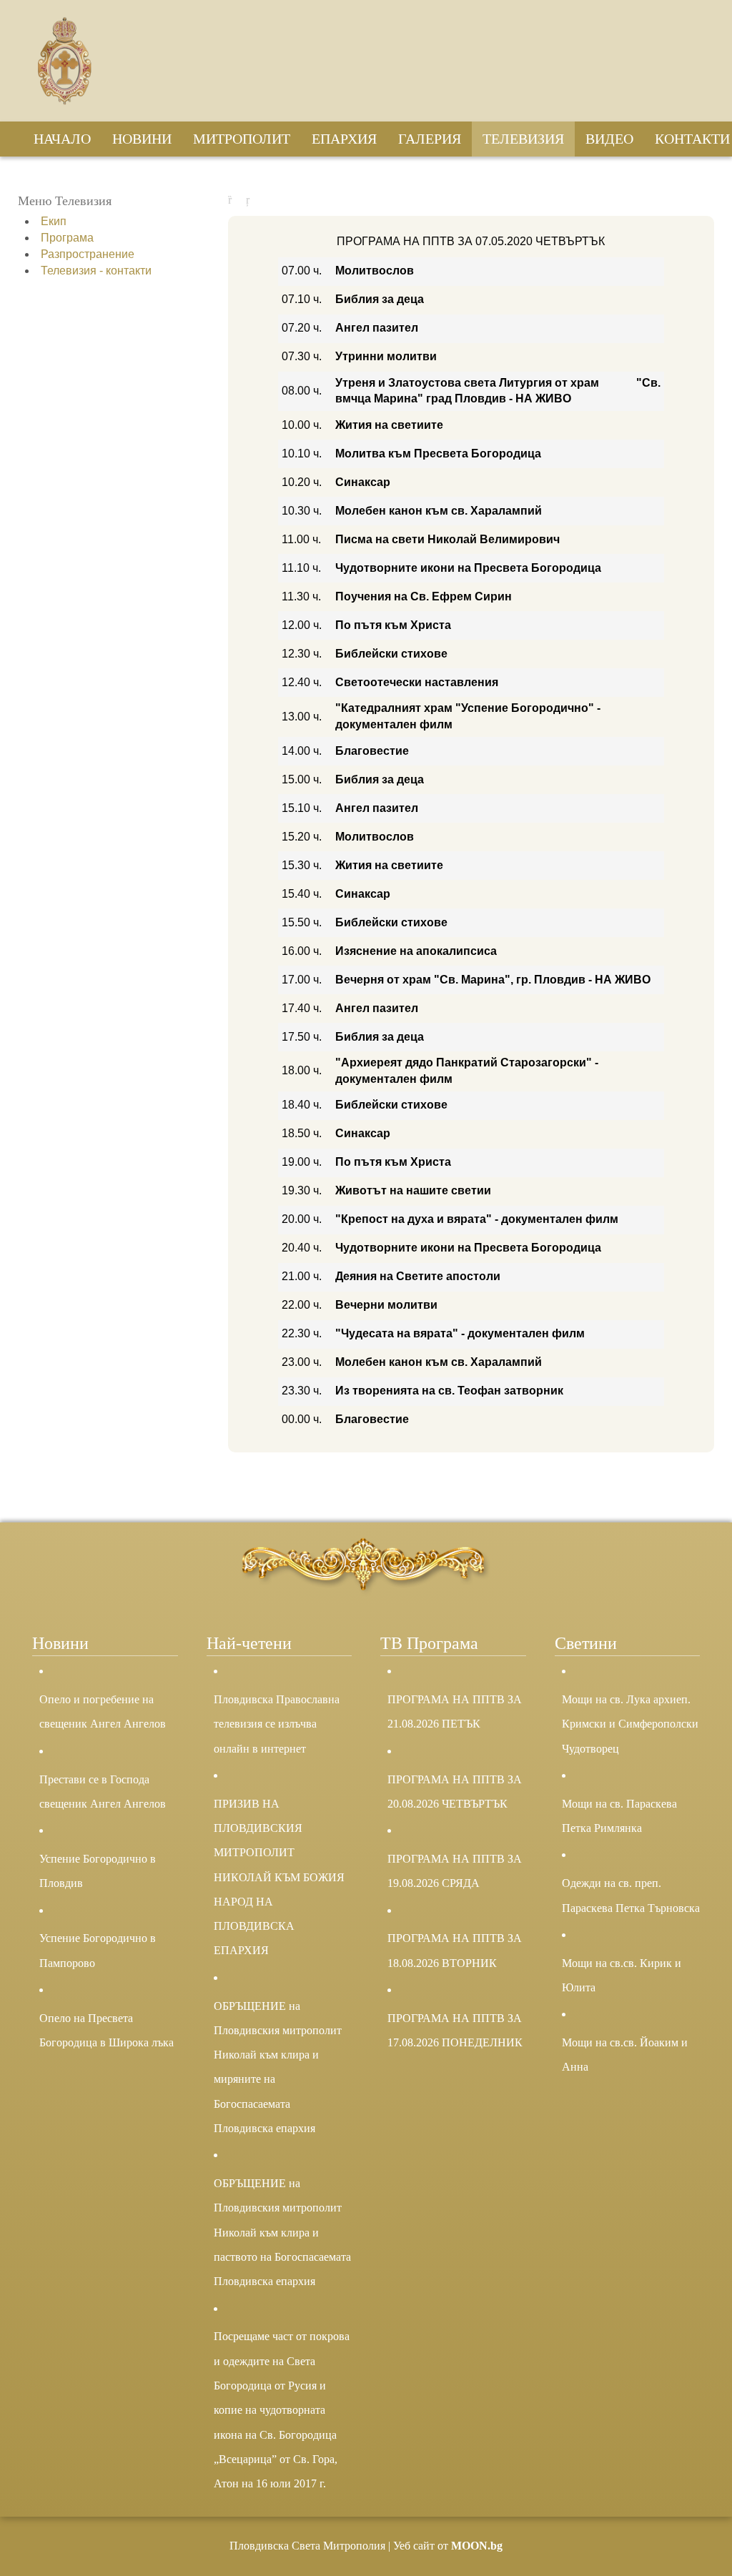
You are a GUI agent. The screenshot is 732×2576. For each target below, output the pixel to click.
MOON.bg (477, 2546)
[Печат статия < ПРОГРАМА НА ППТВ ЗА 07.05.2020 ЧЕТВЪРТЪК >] (233, 200)
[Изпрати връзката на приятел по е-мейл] (251, 200)
